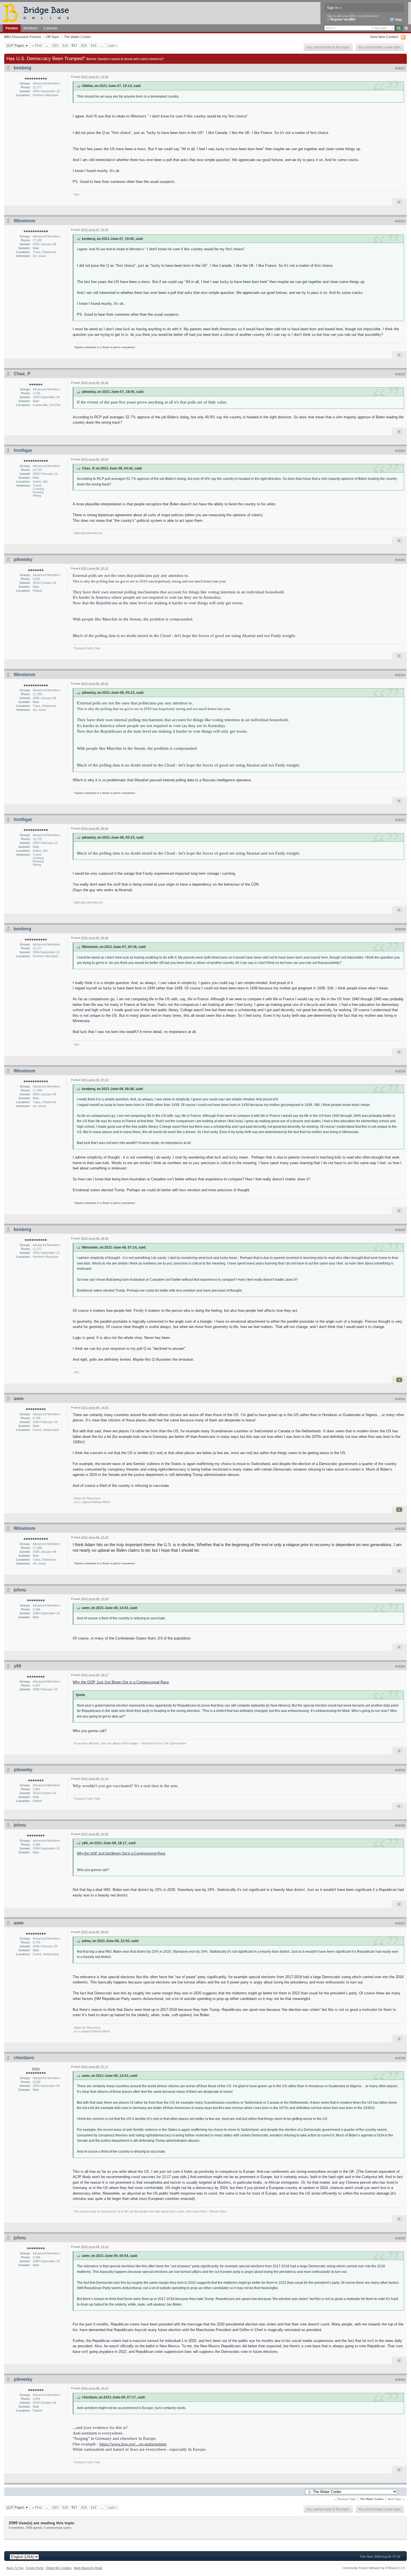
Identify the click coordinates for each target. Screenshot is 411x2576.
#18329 (400, 1071)
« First (37, 45)
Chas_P (22, 374)
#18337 (400, 1923)
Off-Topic (53, 37)
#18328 (400, 929)
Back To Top (15, 2568)
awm (19, 1399)
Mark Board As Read (88, 2568)
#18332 (400, 1529)
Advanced (406, 28)
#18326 (400, 675)
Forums (12, 28)
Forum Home (35, 2568)
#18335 (400, 1770)
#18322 (400, 221)
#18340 (400, 2380)
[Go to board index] (38, 13)
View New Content (384, 37)
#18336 (400, 1825)
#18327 (400, 820)
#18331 (400, 1399)
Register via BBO (343, 19)
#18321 (400, 68)
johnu (20, 1590)
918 (84, 45)
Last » (112, 45)
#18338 (400, 2058)
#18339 (400, 2238)
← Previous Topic (345, 2499)
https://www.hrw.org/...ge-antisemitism (133, 2444)
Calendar (50, 28)
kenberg (23, 68)
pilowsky (23, 559)
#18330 (400, 1230)
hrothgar (23, 450)
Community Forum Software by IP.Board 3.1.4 (374, 2568)
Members (31, 28)
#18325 (400, 560)
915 (55, 45)
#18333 (400, 1590)
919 (94, 45)
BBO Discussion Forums (23, 37)
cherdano (24, 2058)
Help (398, 20)
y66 (17, 1666)
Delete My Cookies (59, 2568)
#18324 (400, 451)
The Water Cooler (77, 37)
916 (65, 45)
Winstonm (24, 221)
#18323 (400, 374)
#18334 (400, 1666)
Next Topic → (396, 2499)
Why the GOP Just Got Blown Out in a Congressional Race (121, 1682)
